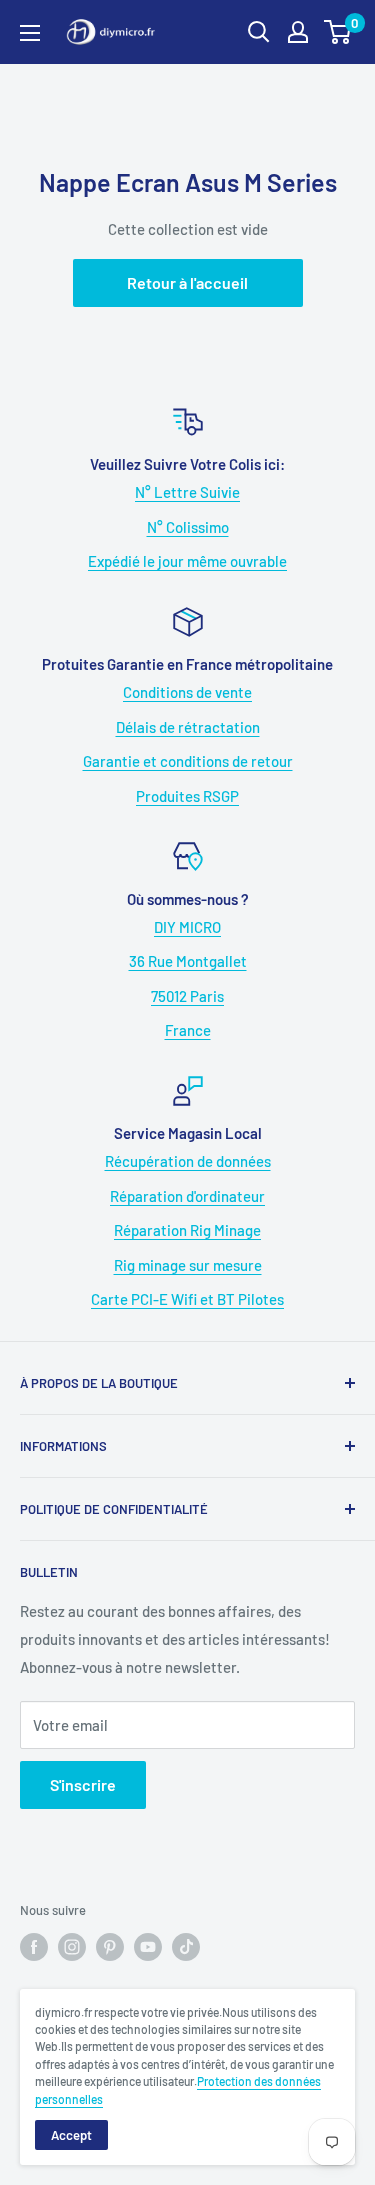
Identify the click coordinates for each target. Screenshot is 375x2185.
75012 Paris (187, 996)
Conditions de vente (187, 692)
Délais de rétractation (188, 727)
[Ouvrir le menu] (30, 33)
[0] (338, 32)
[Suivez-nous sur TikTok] (186, 1947)
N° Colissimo (188, 527)
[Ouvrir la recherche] (259, 32)
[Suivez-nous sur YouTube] (148, 1947)
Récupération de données (188, 1161)
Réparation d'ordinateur (187, 1196)
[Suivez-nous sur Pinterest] (110, 1947)
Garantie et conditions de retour (188, 761)
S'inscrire (83, 1784)
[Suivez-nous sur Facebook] (34, 1947)
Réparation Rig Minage (187, 1230)
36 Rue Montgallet (188, 961)
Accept (71, 2135)
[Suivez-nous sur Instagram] (72, 1947)
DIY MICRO (187, 927)
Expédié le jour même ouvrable (187, 561)
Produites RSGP (187, 796)
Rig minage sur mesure (188, 1265)
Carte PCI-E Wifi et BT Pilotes (187, 1299)
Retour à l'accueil (187, 282)
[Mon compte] (298, 32)
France (188, 1030)
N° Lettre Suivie (187, 492)
